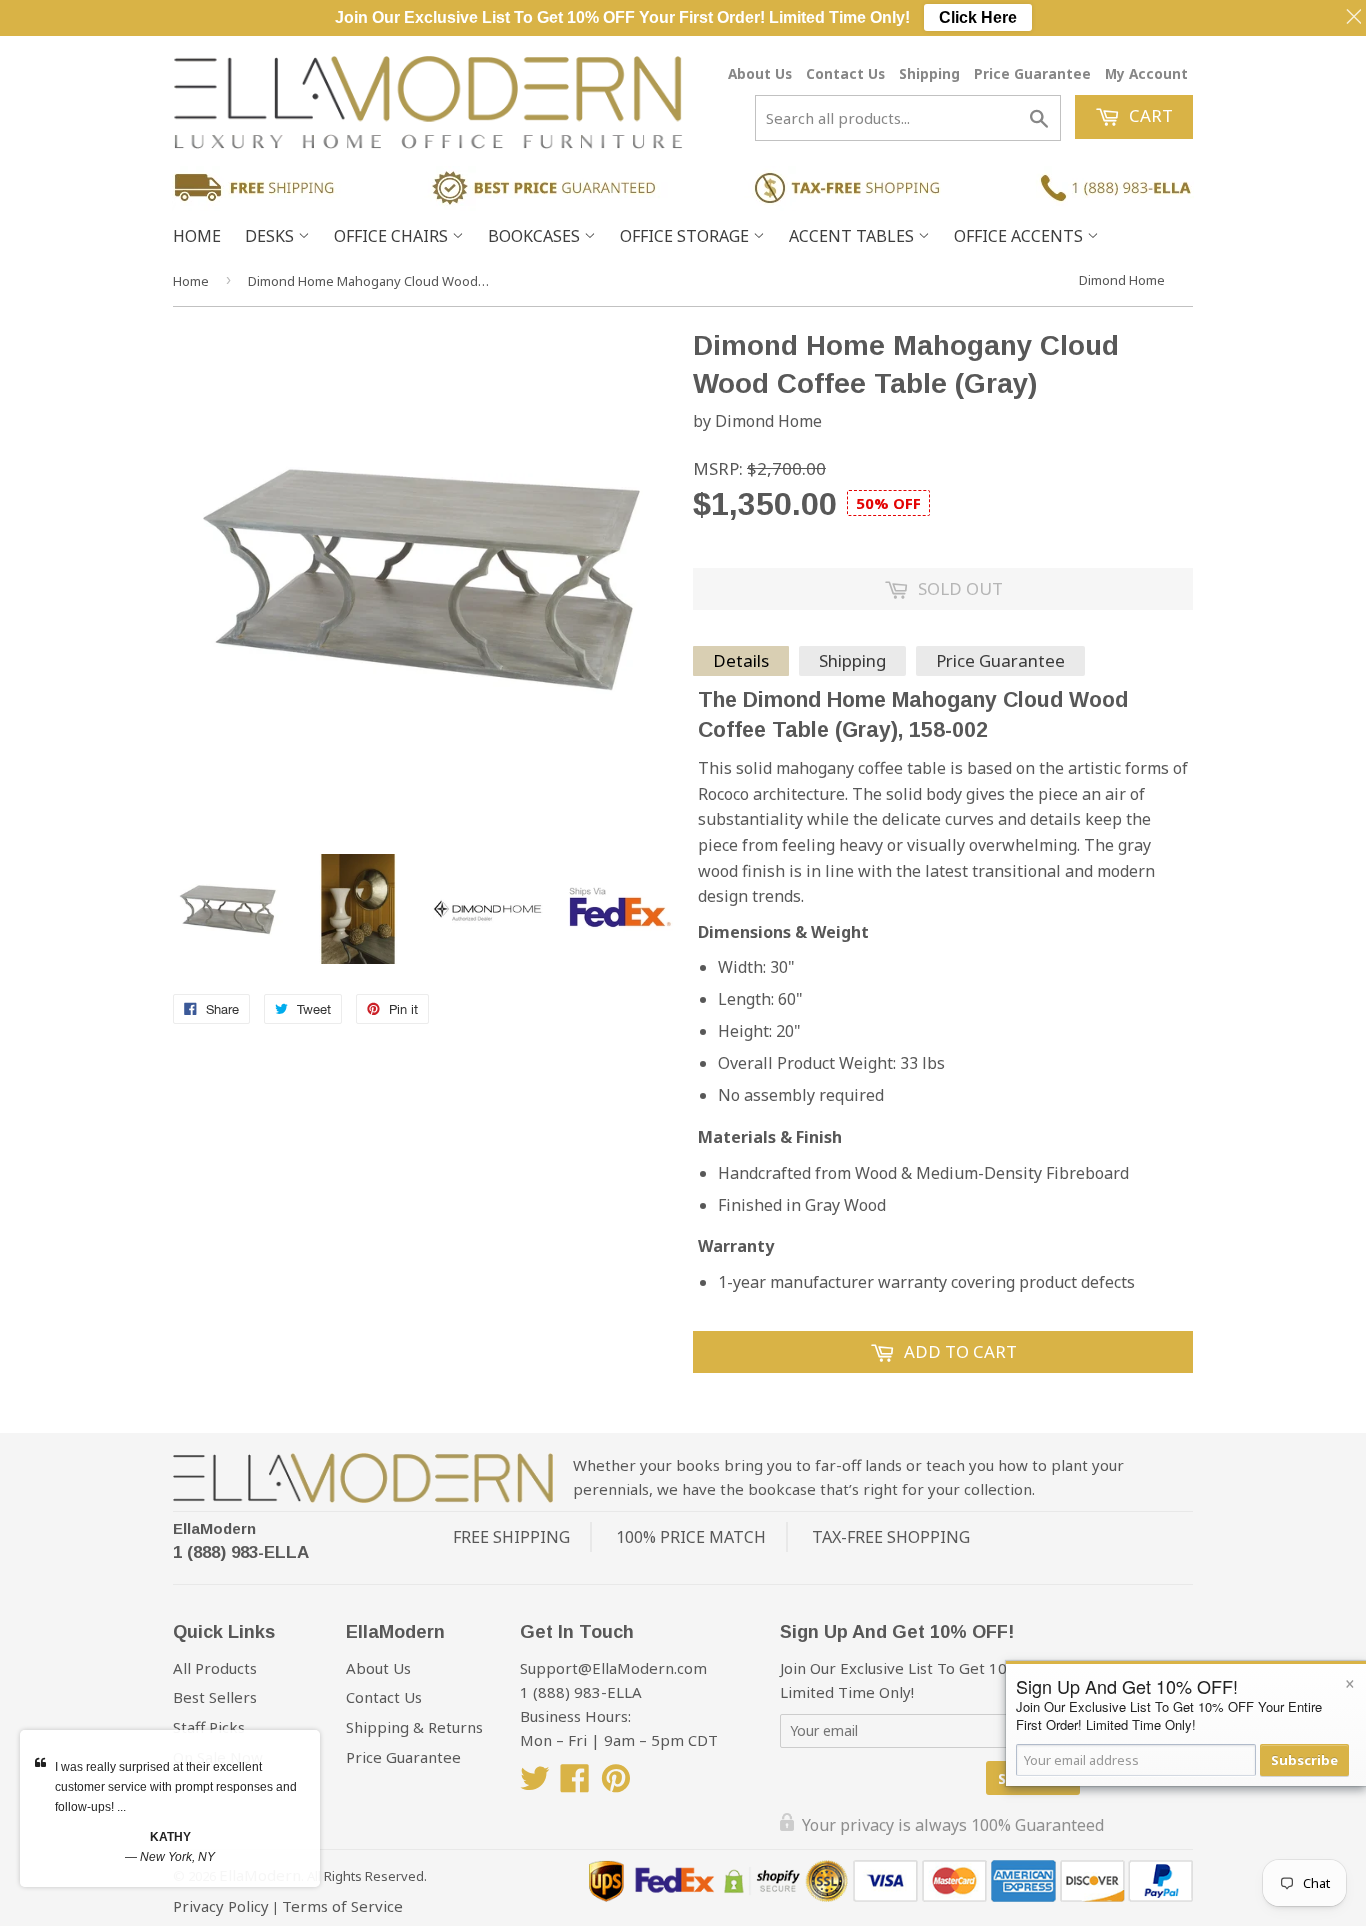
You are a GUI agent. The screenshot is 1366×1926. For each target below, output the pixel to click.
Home (197, 236)
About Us (760, 73)
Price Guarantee (1032, 73)
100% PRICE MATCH (691, 1537)
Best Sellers (215, 1697)
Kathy (170, 1837)
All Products (215, 1668)
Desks (271, 236)
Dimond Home (1122, 280)
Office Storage (686, 236)
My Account (1146, 73)
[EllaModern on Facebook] (575, 1784)
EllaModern (214, 1528)
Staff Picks (209, 1727)
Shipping (929, 73)
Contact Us (845, 73)
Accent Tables (853, 236)
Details (741, 660)
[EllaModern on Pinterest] (616, 1784)
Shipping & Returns (414, 1727)
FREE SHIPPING (511, 1537)
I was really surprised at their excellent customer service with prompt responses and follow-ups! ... (176, 1787)
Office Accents (1020, 236)
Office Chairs (393, 236)
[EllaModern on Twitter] (535, 1784)
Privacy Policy (221, 1906)
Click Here (978, 17)
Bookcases (536, 236)
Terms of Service (342, 1906)
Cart (1149, 115)
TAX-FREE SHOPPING (891, 1537)
